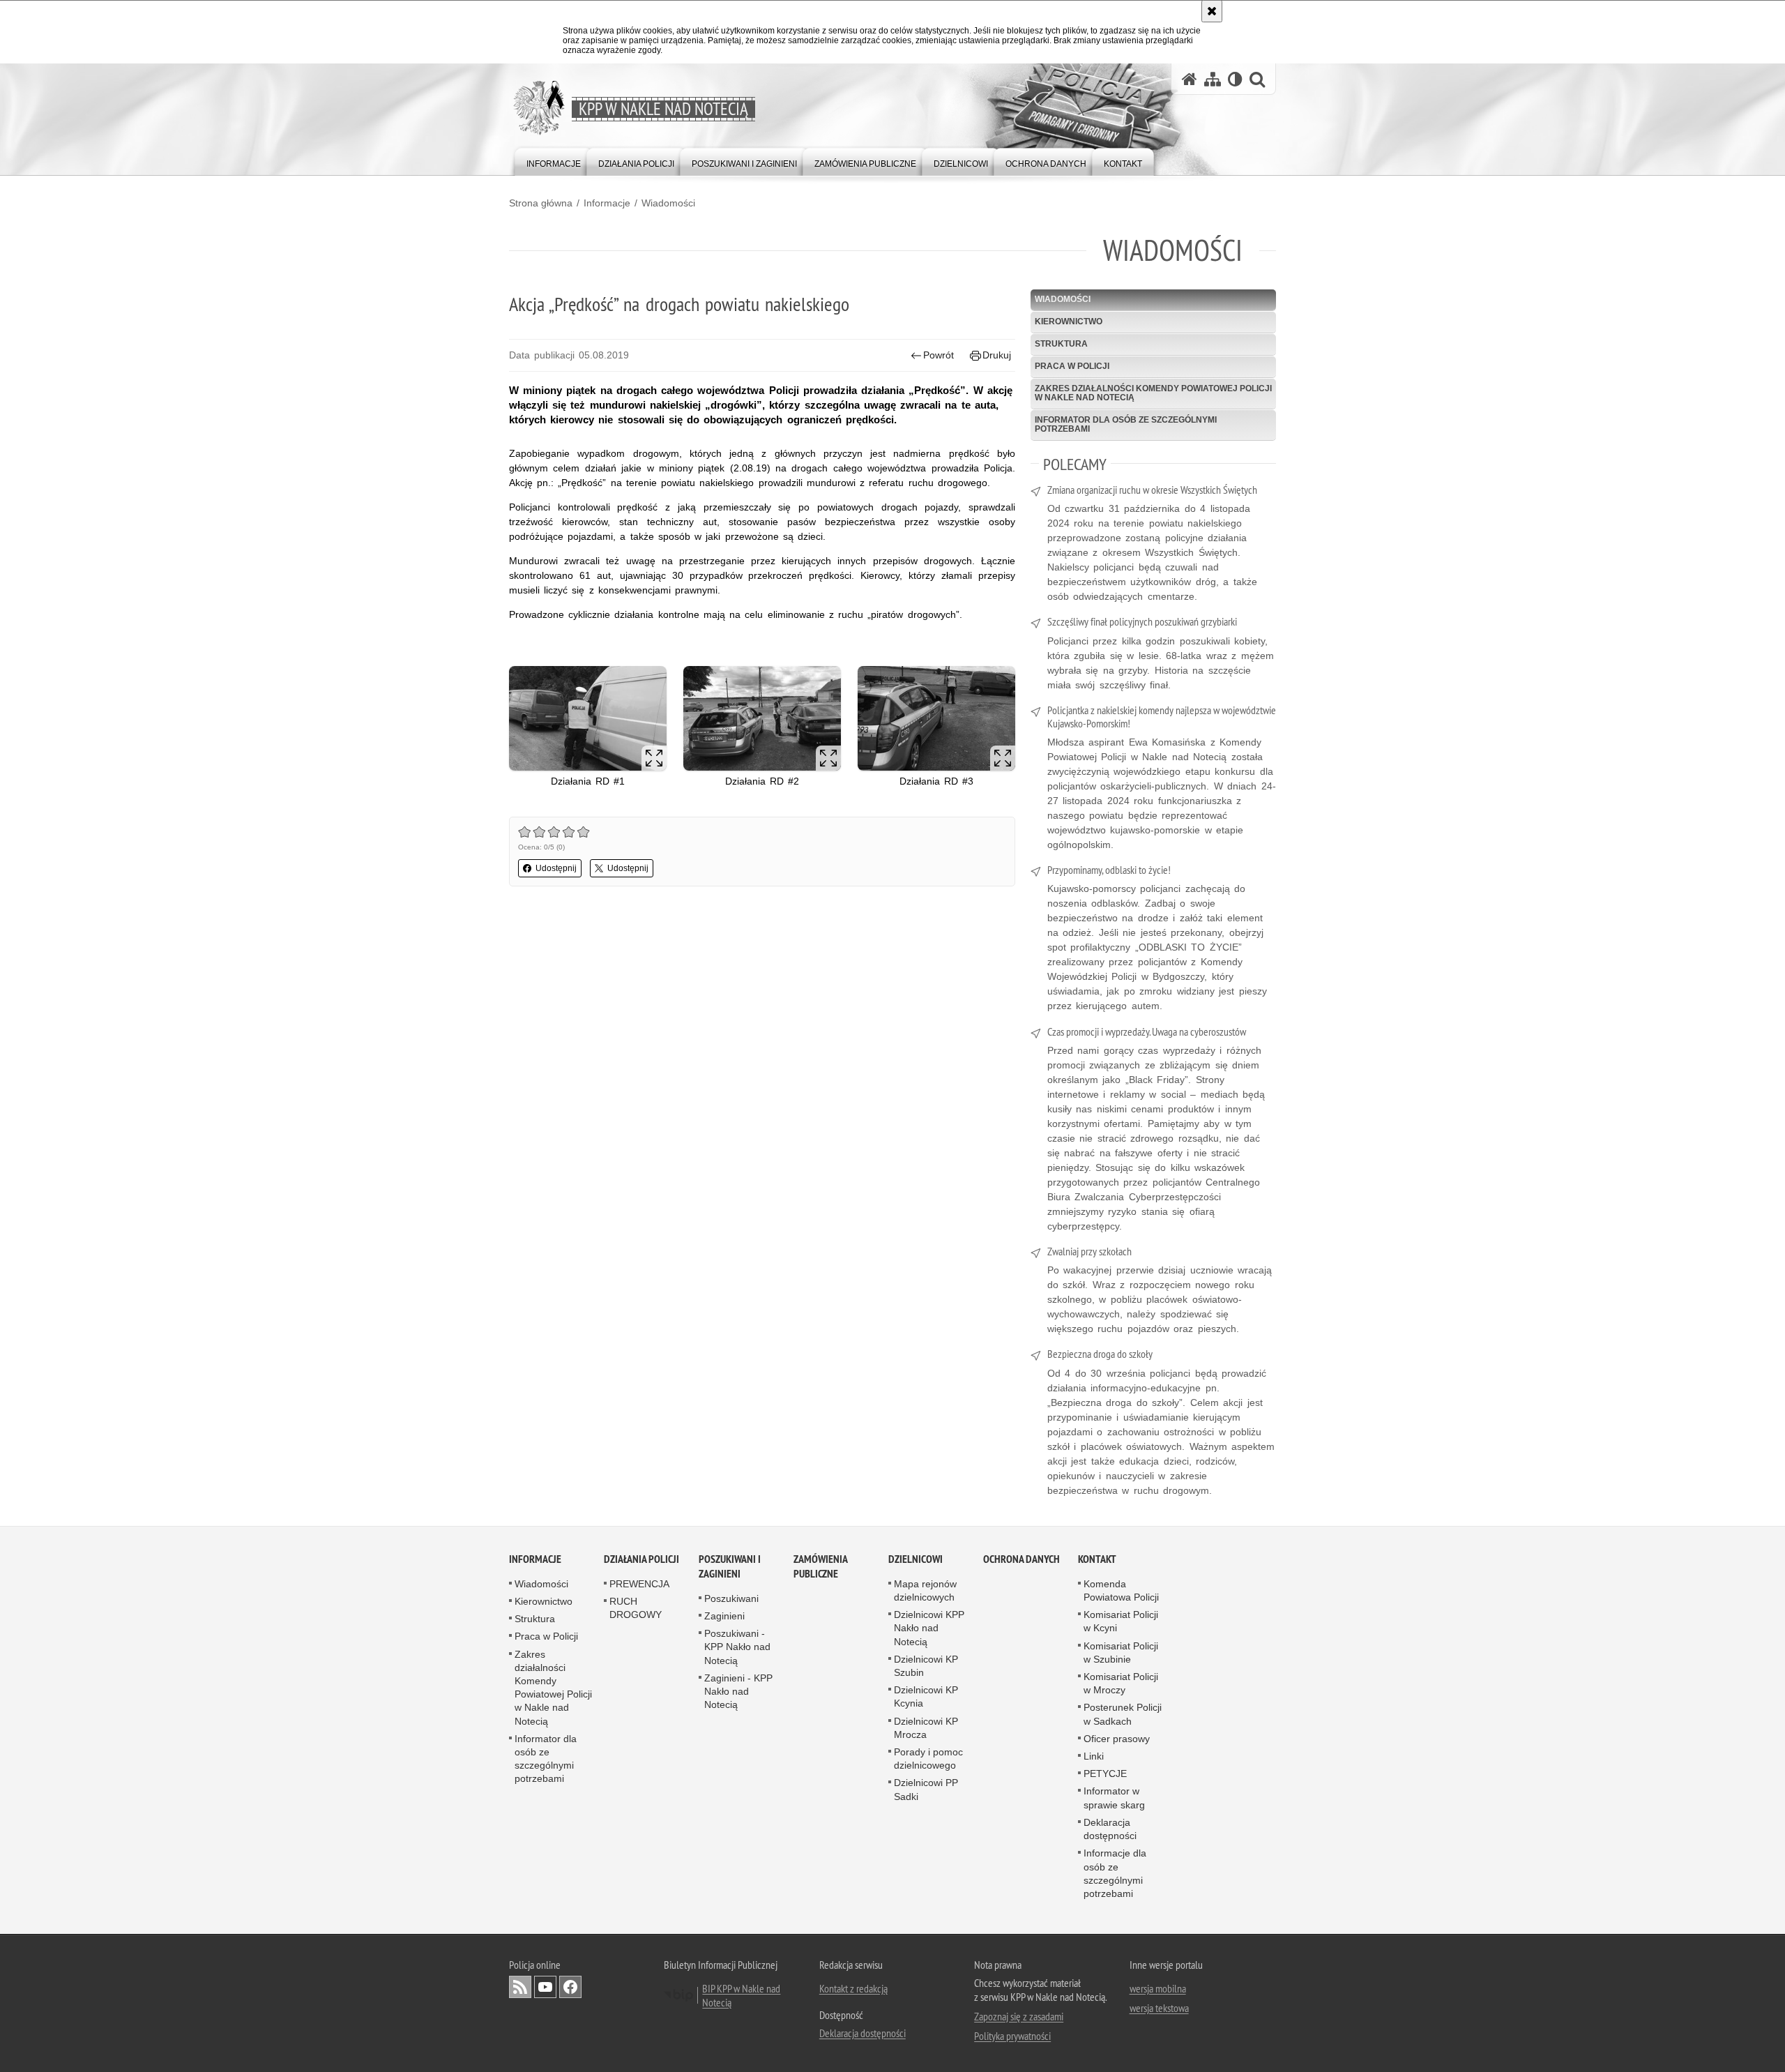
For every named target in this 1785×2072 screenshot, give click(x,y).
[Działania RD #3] (936, 719)
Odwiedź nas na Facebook (570, 1987)
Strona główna (541, 203)
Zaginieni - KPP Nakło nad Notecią (738, 1691)
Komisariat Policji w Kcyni (1121, 1621)
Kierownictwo (1069, 322)
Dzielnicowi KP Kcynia (926, 1696)
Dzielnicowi (916, 1559)
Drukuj (997, 355)
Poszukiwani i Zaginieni (730, 1566)
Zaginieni (724, 1616)
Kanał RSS (520, 1987)
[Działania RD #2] (762, 719)
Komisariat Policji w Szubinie (1121, 1653)
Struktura (1061, 344)
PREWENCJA (639, 1584)
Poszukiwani (731, 1598)
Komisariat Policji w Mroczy (1121, 1683)
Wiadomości (668, 203)
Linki (1094, 1756)
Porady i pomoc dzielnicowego (928, 1759)
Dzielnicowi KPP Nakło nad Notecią (929, 1628)
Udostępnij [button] (556, 868)
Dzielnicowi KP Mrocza (926, 1728)
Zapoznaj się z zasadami (1019, 2016)
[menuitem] (554, 161)
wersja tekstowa (1159, 2008)
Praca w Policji (1072, 366)
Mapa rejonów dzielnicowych (925, 1590)
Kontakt (1097, 1559)
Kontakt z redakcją (853, 1988)
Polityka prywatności (1012, 2036)
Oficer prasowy (1117, 1739)
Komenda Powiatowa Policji (1121, 1590)
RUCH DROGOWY (636, 1608)
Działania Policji (641, 1559)
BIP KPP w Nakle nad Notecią (741, 1995)
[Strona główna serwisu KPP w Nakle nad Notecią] (1190, 79)
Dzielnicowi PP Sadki (926, 1789)
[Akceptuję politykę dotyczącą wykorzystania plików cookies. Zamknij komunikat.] (1212, 11)
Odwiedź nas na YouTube (545, 1987)
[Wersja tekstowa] (1235, 79)
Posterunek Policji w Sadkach (1123, 1714)
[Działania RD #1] (588, 719)
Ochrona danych (1021, 1559)
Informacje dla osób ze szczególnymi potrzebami (1115, 1873)
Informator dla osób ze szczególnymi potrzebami (1126, 424)
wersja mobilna (1158, 1988)
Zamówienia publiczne (820, 1566)
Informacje (607, 203)
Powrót (939, 355)
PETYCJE (1105, 1774)
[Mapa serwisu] (1213, 79)
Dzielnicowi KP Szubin (926, 1666)
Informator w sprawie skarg (1114, 1798)
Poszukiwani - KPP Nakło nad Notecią (737, 1647)
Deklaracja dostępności (1110, 1829)
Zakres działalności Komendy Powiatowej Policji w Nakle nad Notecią (1153, 393)
